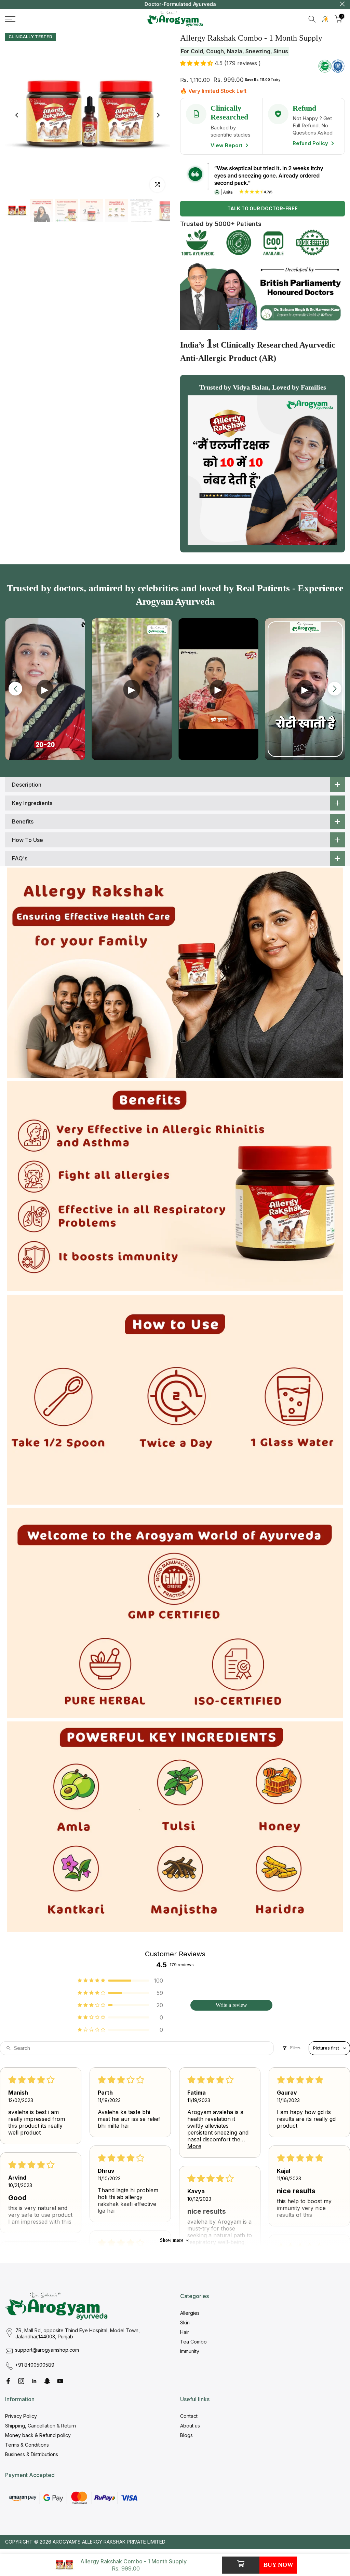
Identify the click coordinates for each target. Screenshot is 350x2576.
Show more (172, 2240)
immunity (190, 2351)
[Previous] (17, 115)
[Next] (158, 115)
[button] (197, 63)
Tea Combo (193, 2342)
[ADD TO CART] (241, 2565)
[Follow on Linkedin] (34, 2381)
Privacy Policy (21, 2416)
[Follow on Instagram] (21, 2381)
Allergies (190, 2313)
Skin (185, 2322)
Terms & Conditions (27, 2445)
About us (190, 2426)
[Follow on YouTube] (60, 2381)
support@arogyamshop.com (47, 2350)
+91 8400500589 (35, 2365)
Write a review (231, 2005)
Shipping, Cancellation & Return (41, 2426)
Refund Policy (311, 143)
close (8, 4)
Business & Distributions (32, 2454)
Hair (185, 2332)
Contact (189, 2416)
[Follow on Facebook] (8, 2381)
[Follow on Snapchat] (47, 2381)
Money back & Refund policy (38, 2435)
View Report (227, 145)
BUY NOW (278, 2565)
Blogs (186, 2435)
